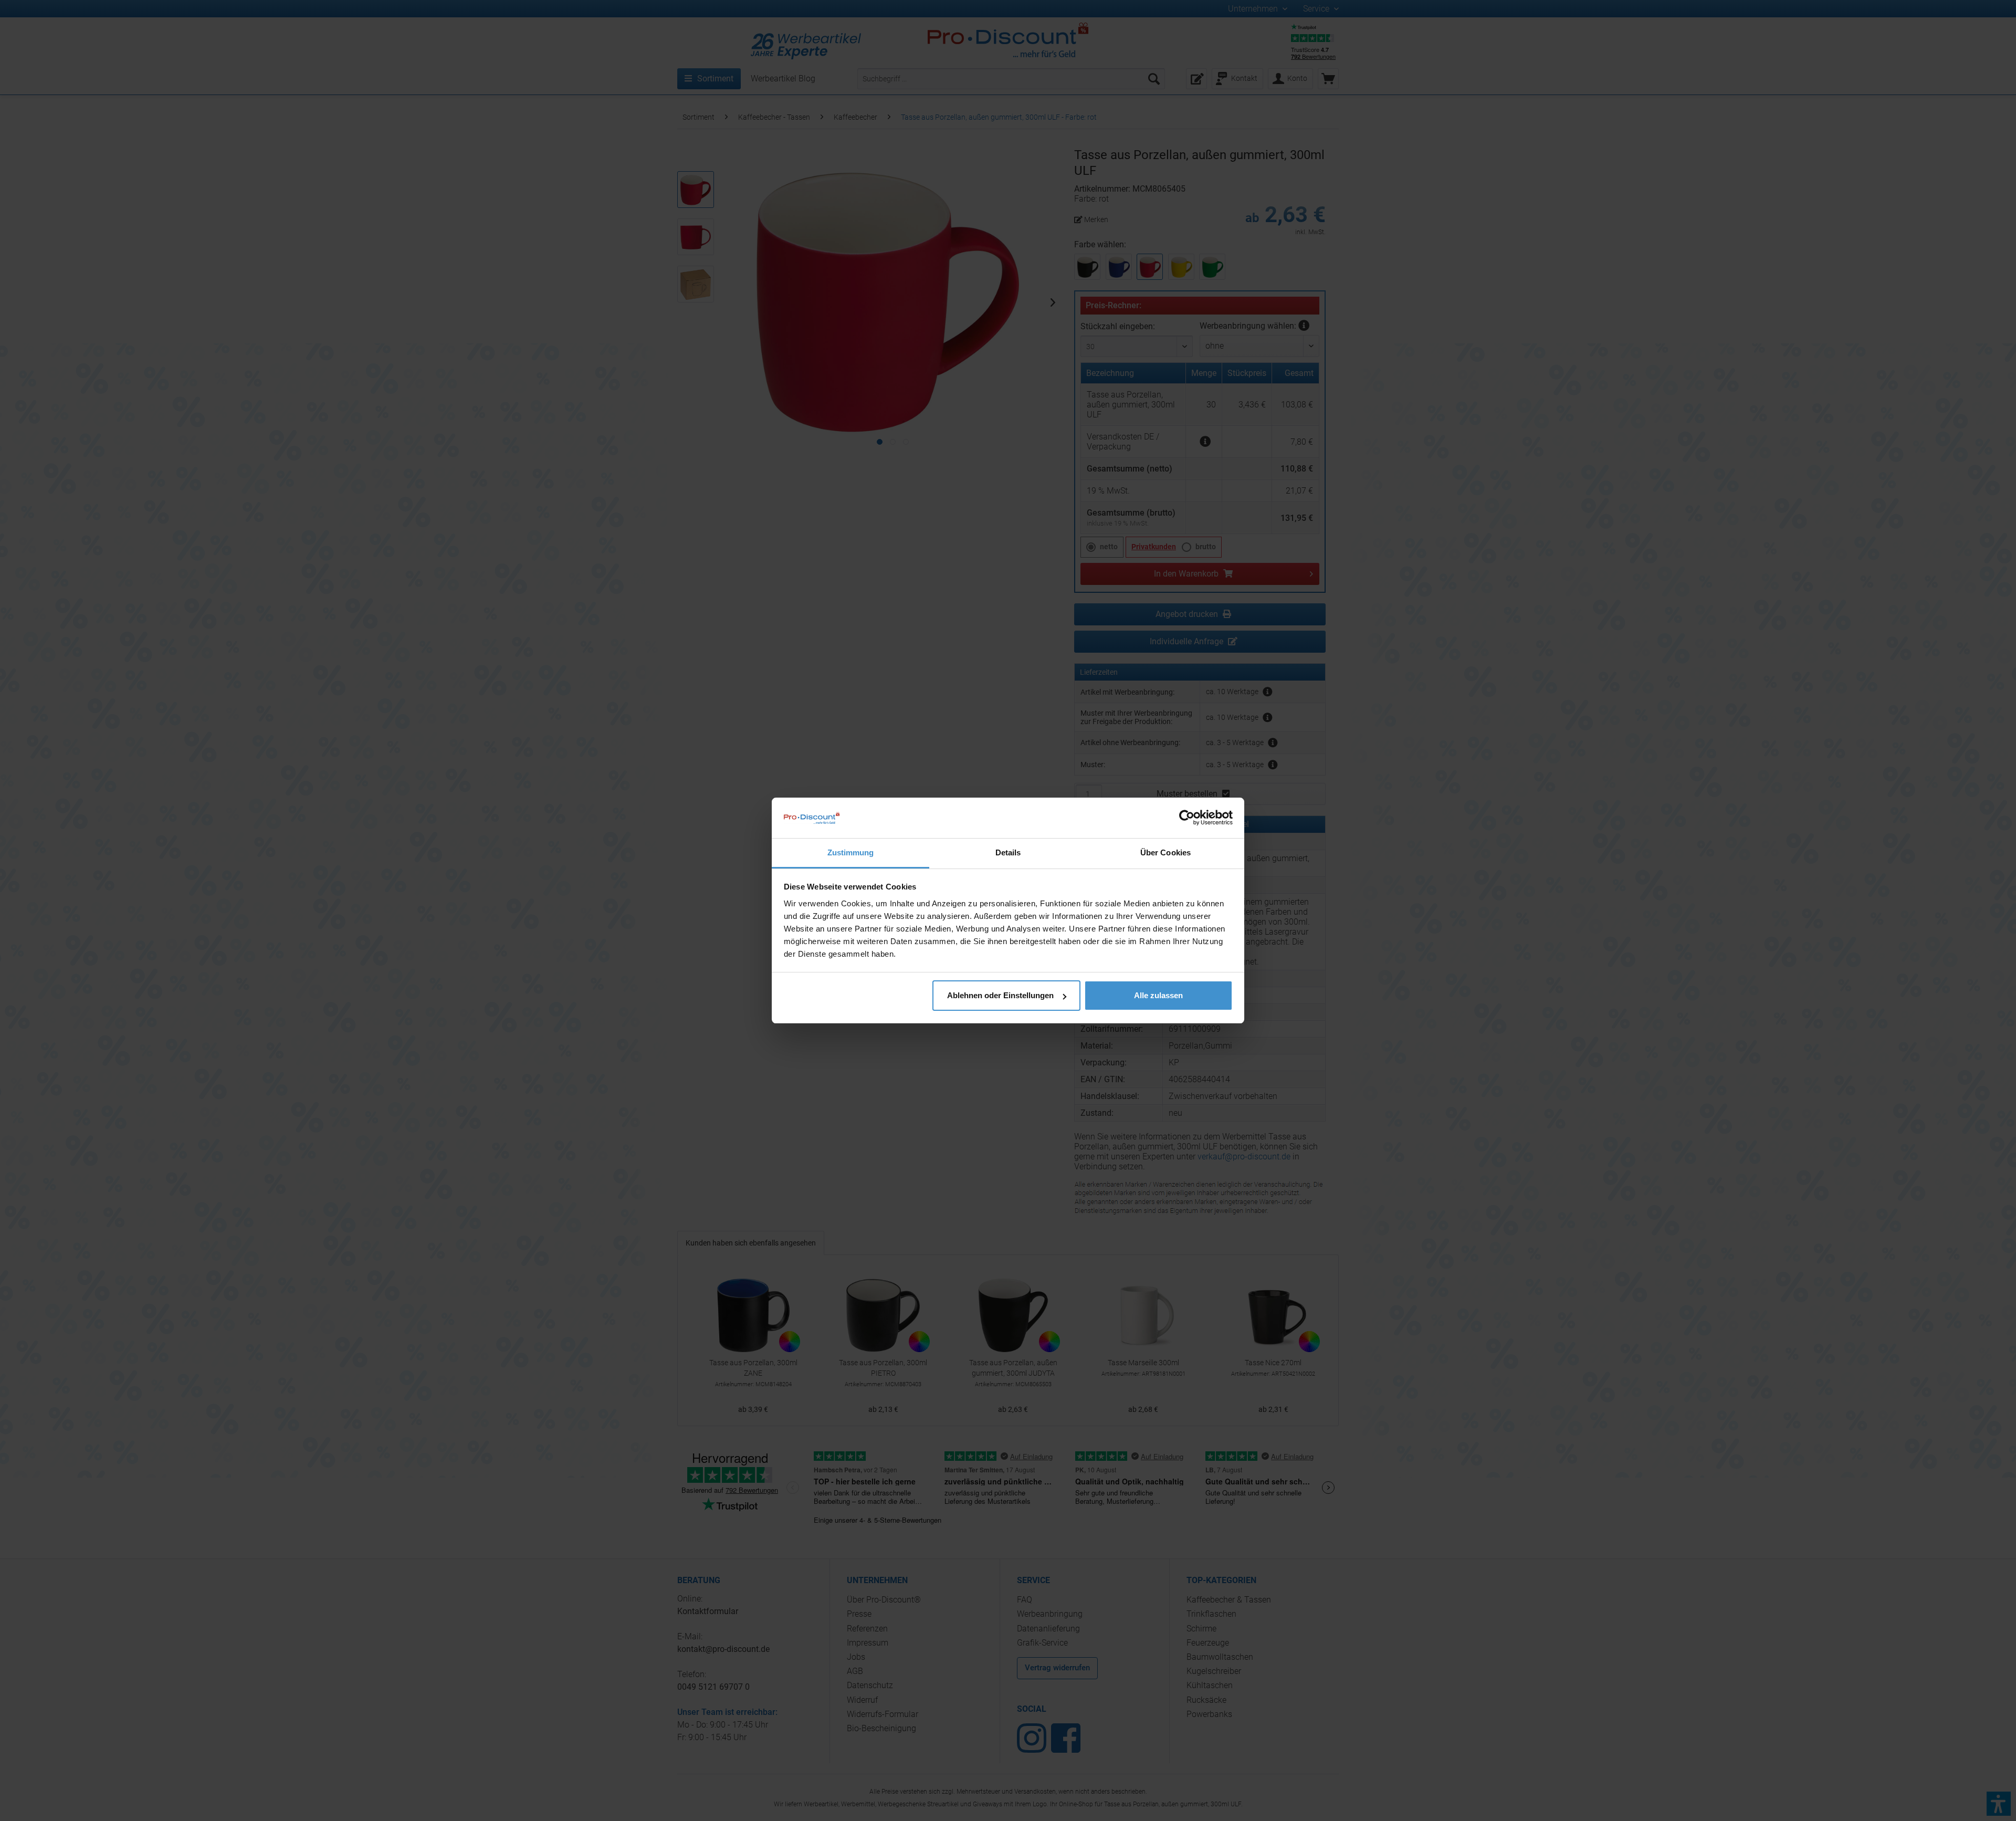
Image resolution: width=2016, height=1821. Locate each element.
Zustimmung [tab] (851, 852)
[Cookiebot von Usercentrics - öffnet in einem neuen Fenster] (1187, 818)
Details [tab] (1008, 852)
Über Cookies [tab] (1165, 852)
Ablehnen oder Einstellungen (1000, 995)
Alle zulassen (1158, 995)
